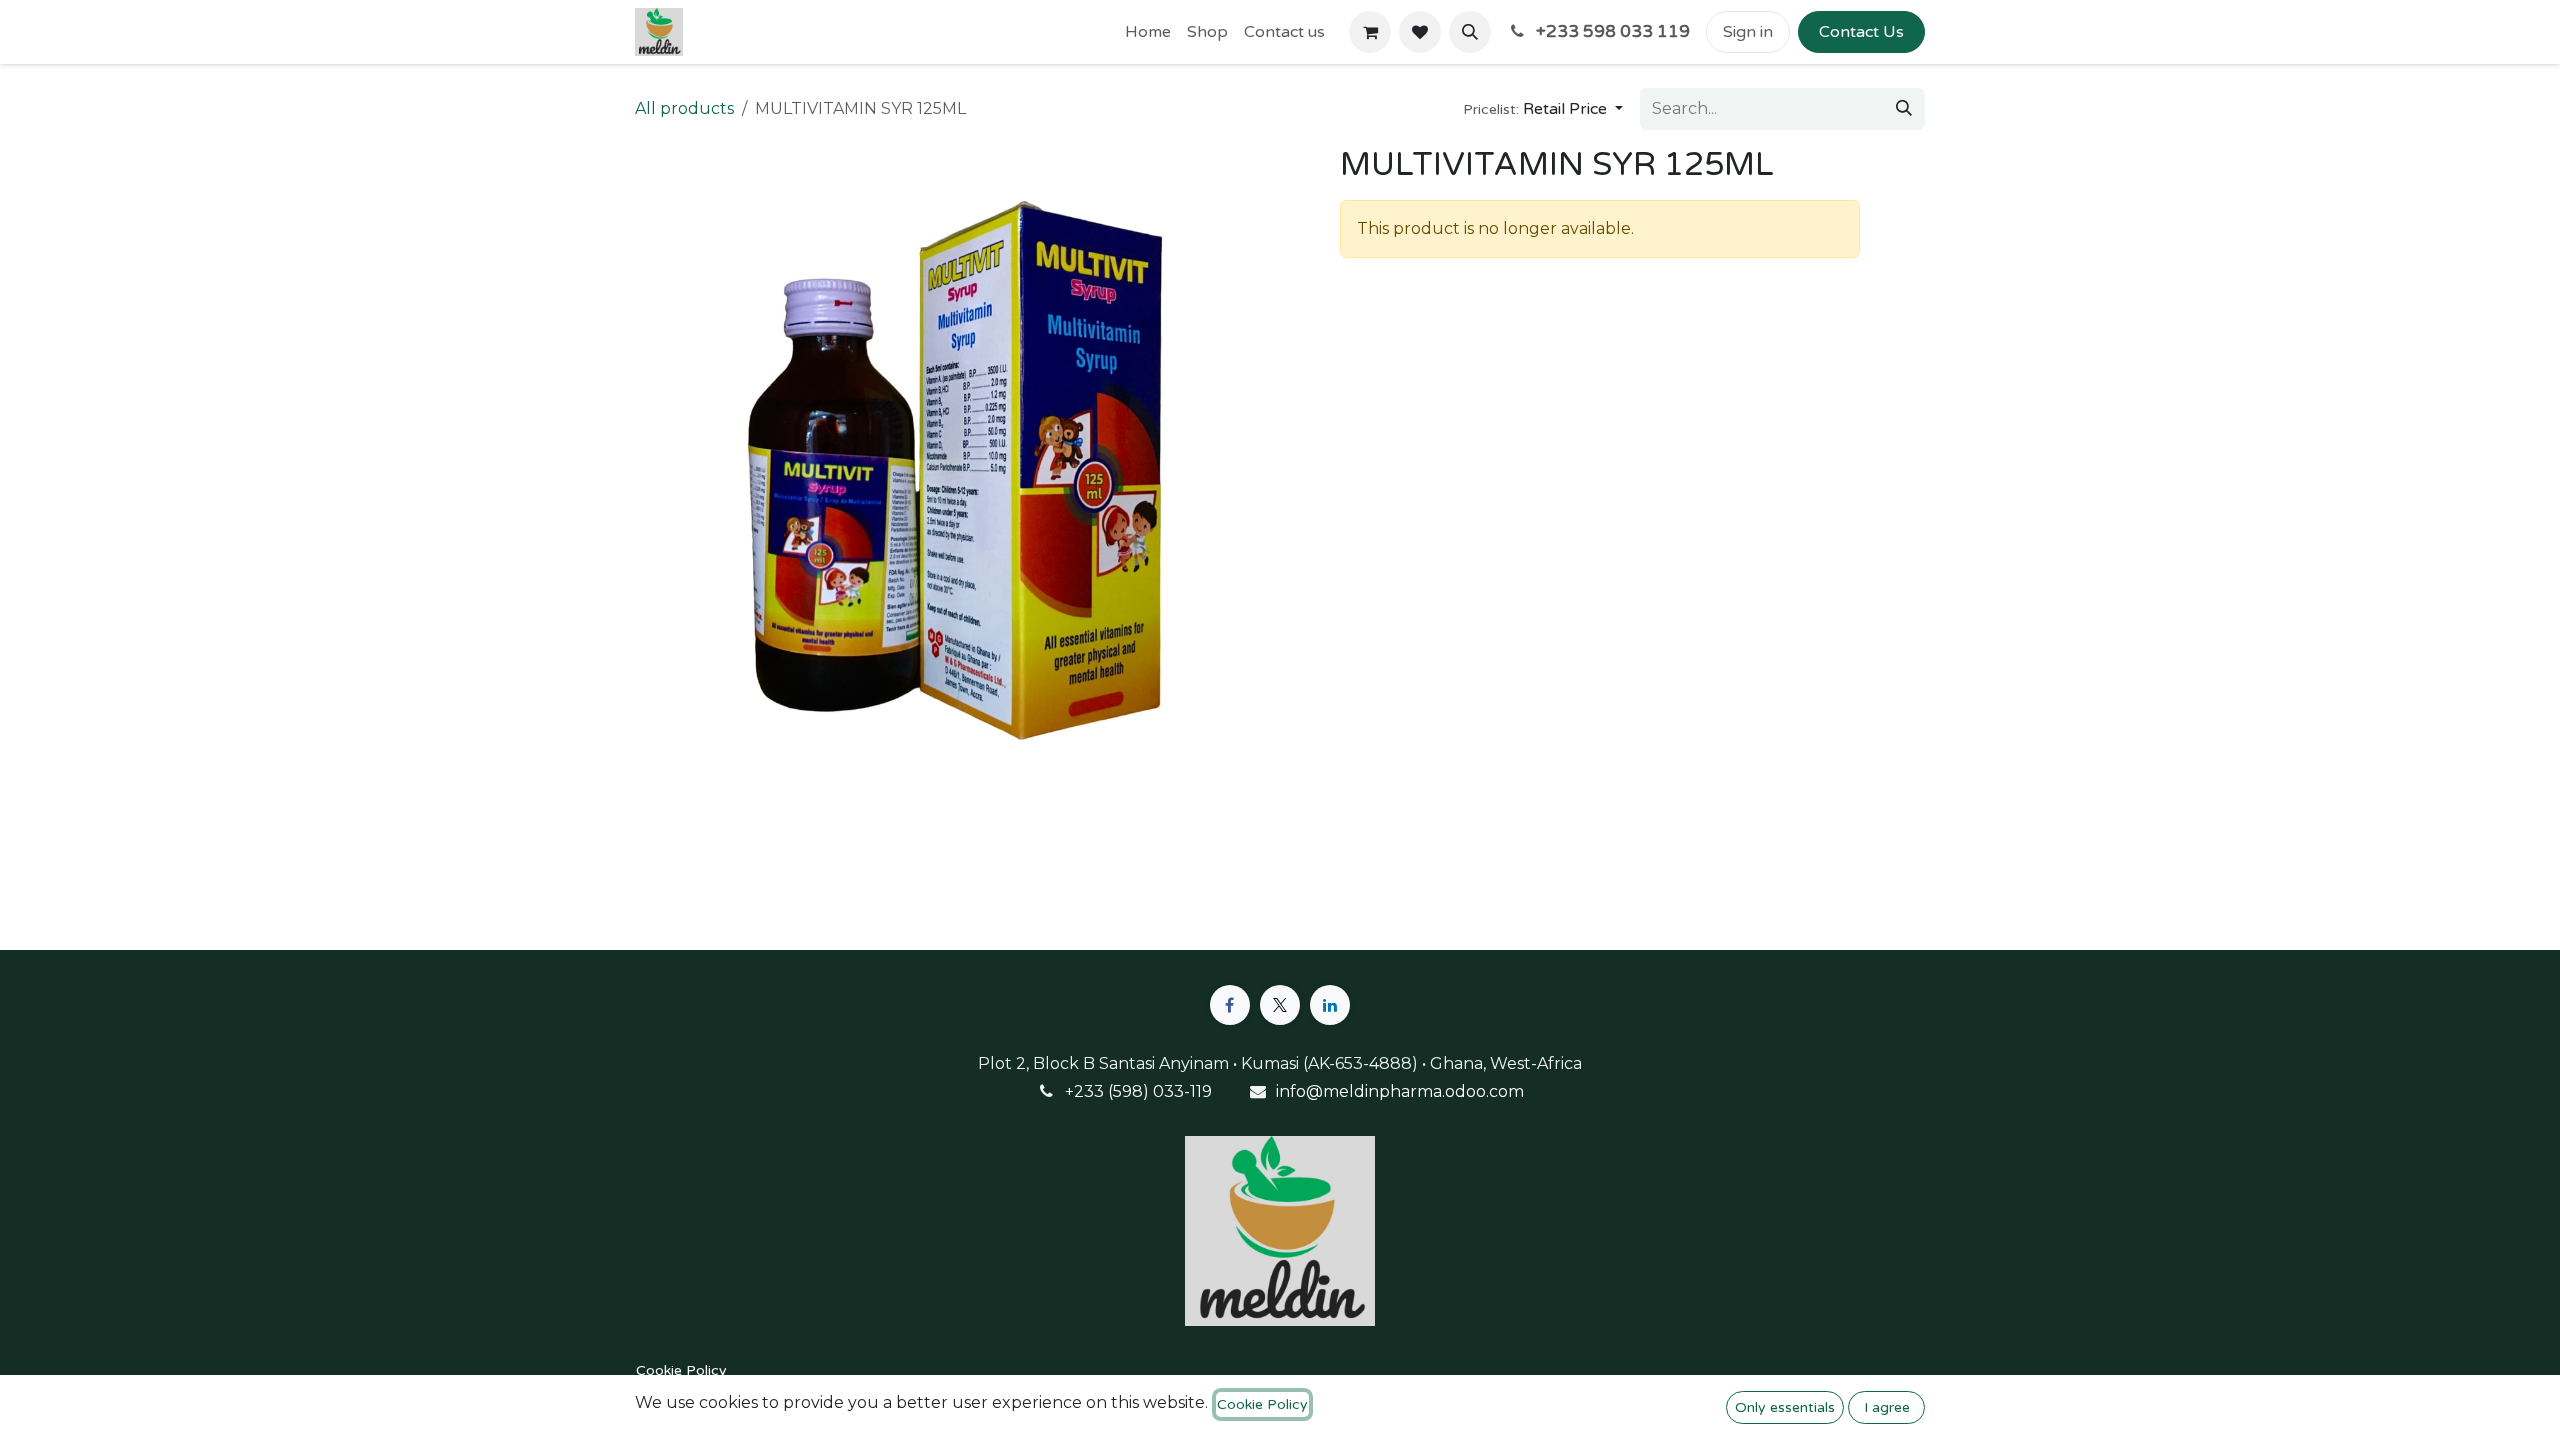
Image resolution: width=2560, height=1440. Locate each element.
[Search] (1904, 109)
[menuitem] (1148, 32)
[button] (1470, 32)
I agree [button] (1887, 1407)
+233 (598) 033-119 (1138, 1091)
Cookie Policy (681, 1370)
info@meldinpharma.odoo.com (1400, 1091)
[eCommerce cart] (1370, 32)
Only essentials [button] (1785, 1407)
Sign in (1748, 32)
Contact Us (1861, 32)
